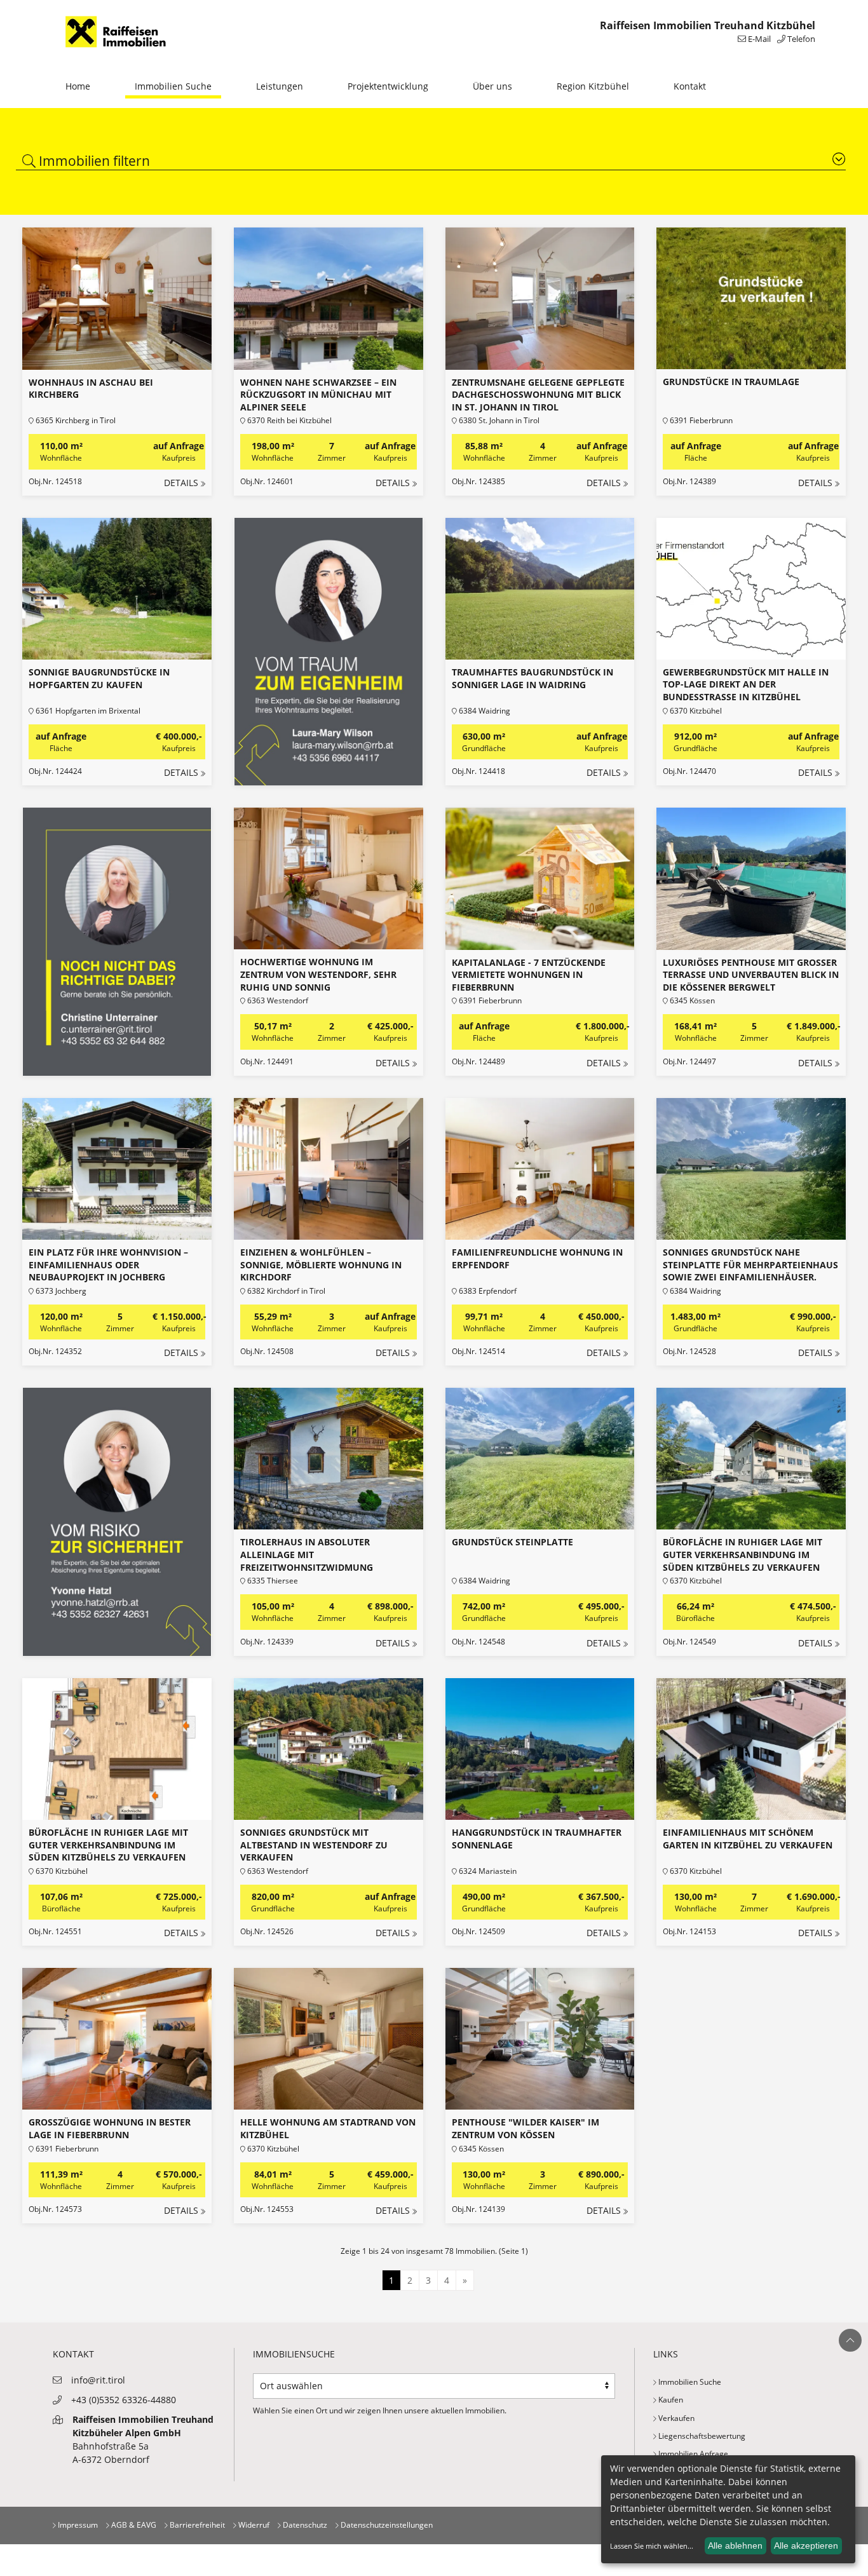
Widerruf (253, 2525)
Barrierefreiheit (196, 2525)
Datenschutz (304, 2525)
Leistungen (280, 86)
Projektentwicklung (388, 86)
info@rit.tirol (98, 2380)
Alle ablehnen (735, 2545)
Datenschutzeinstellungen (386, 2525)
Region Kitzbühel (593, 86)
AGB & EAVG (133, 2525)
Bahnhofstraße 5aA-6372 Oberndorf (143, 2439)
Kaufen (670, 2400)
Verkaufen (675, 2418)
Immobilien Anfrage (692, 2454)
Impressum (77, 2525)
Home (78, 86)
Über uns (492, 86)
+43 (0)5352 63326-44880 (124, 2400)
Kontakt (690, 86)
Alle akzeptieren (806, 2545)
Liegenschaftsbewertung (701, 2436)
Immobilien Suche (173, 86)
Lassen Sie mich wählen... (652, 2546)
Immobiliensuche (294, 2354)
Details (181, 483)
